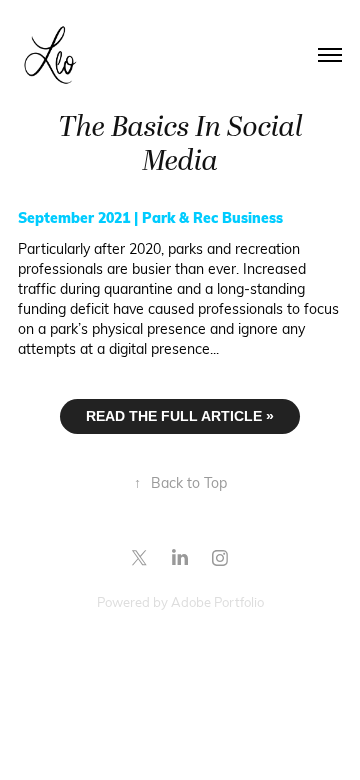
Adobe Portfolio (217, 602)
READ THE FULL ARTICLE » (180, 416)
